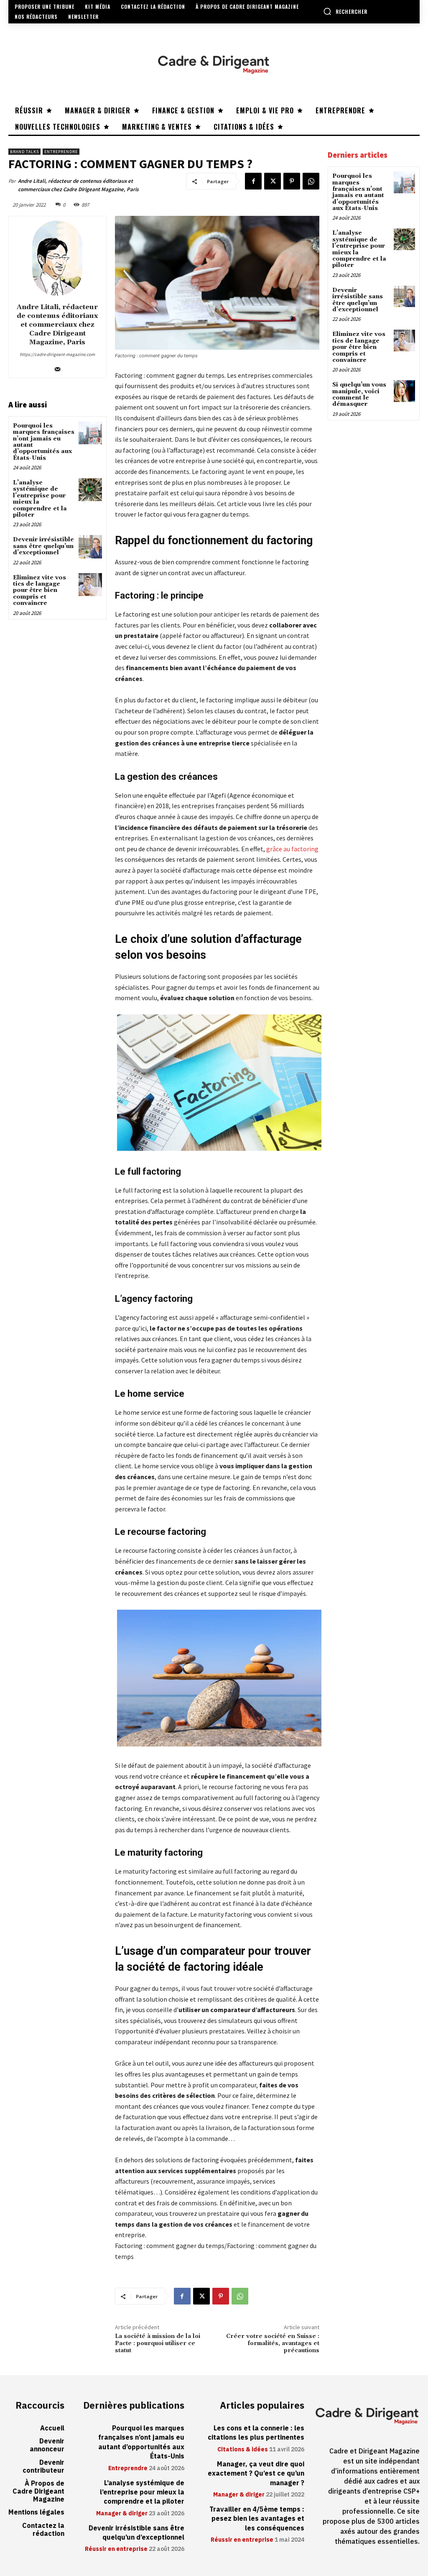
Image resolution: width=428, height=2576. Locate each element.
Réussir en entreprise (116, 2549)
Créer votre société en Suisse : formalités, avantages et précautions (273, 2343)
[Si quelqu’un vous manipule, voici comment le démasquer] (404, 391)
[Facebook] (253, 181)
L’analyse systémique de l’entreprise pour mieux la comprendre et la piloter (40, 499)
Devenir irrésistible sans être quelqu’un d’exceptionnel (43, 546)
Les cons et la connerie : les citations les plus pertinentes (256, 2433)
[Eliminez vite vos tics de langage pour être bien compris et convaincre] (90, 585)
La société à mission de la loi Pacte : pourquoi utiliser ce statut (158, 2343)
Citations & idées (243, 2450)
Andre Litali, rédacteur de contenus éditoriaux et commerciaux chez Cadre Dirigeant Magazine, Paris (78, 185)
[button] (345, 11)
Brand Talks (24, 152)
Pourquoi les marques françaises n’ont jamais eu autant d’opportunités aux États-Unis (44, 442)
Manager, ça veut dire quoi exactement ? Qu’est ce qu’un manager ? (256, 2474)
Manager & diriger (122, 2514)
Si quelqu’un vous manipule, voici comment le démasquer (359, 394)
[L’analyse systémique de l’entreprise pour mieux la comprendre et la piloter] (90, 490)
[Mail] (57, 367)
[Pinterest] (292, 181)
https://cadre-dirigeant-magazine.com (57, 354)
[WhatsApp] (311, 181)
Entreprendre (61, 152)
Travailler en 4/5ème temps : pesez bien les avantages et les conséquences (257, 2519)
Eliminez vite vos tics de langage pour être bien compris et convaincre (39, 591)
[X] (273, 181)
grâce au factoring (292, 849)
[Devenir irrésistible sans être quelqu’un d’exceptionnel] (90, 547)
